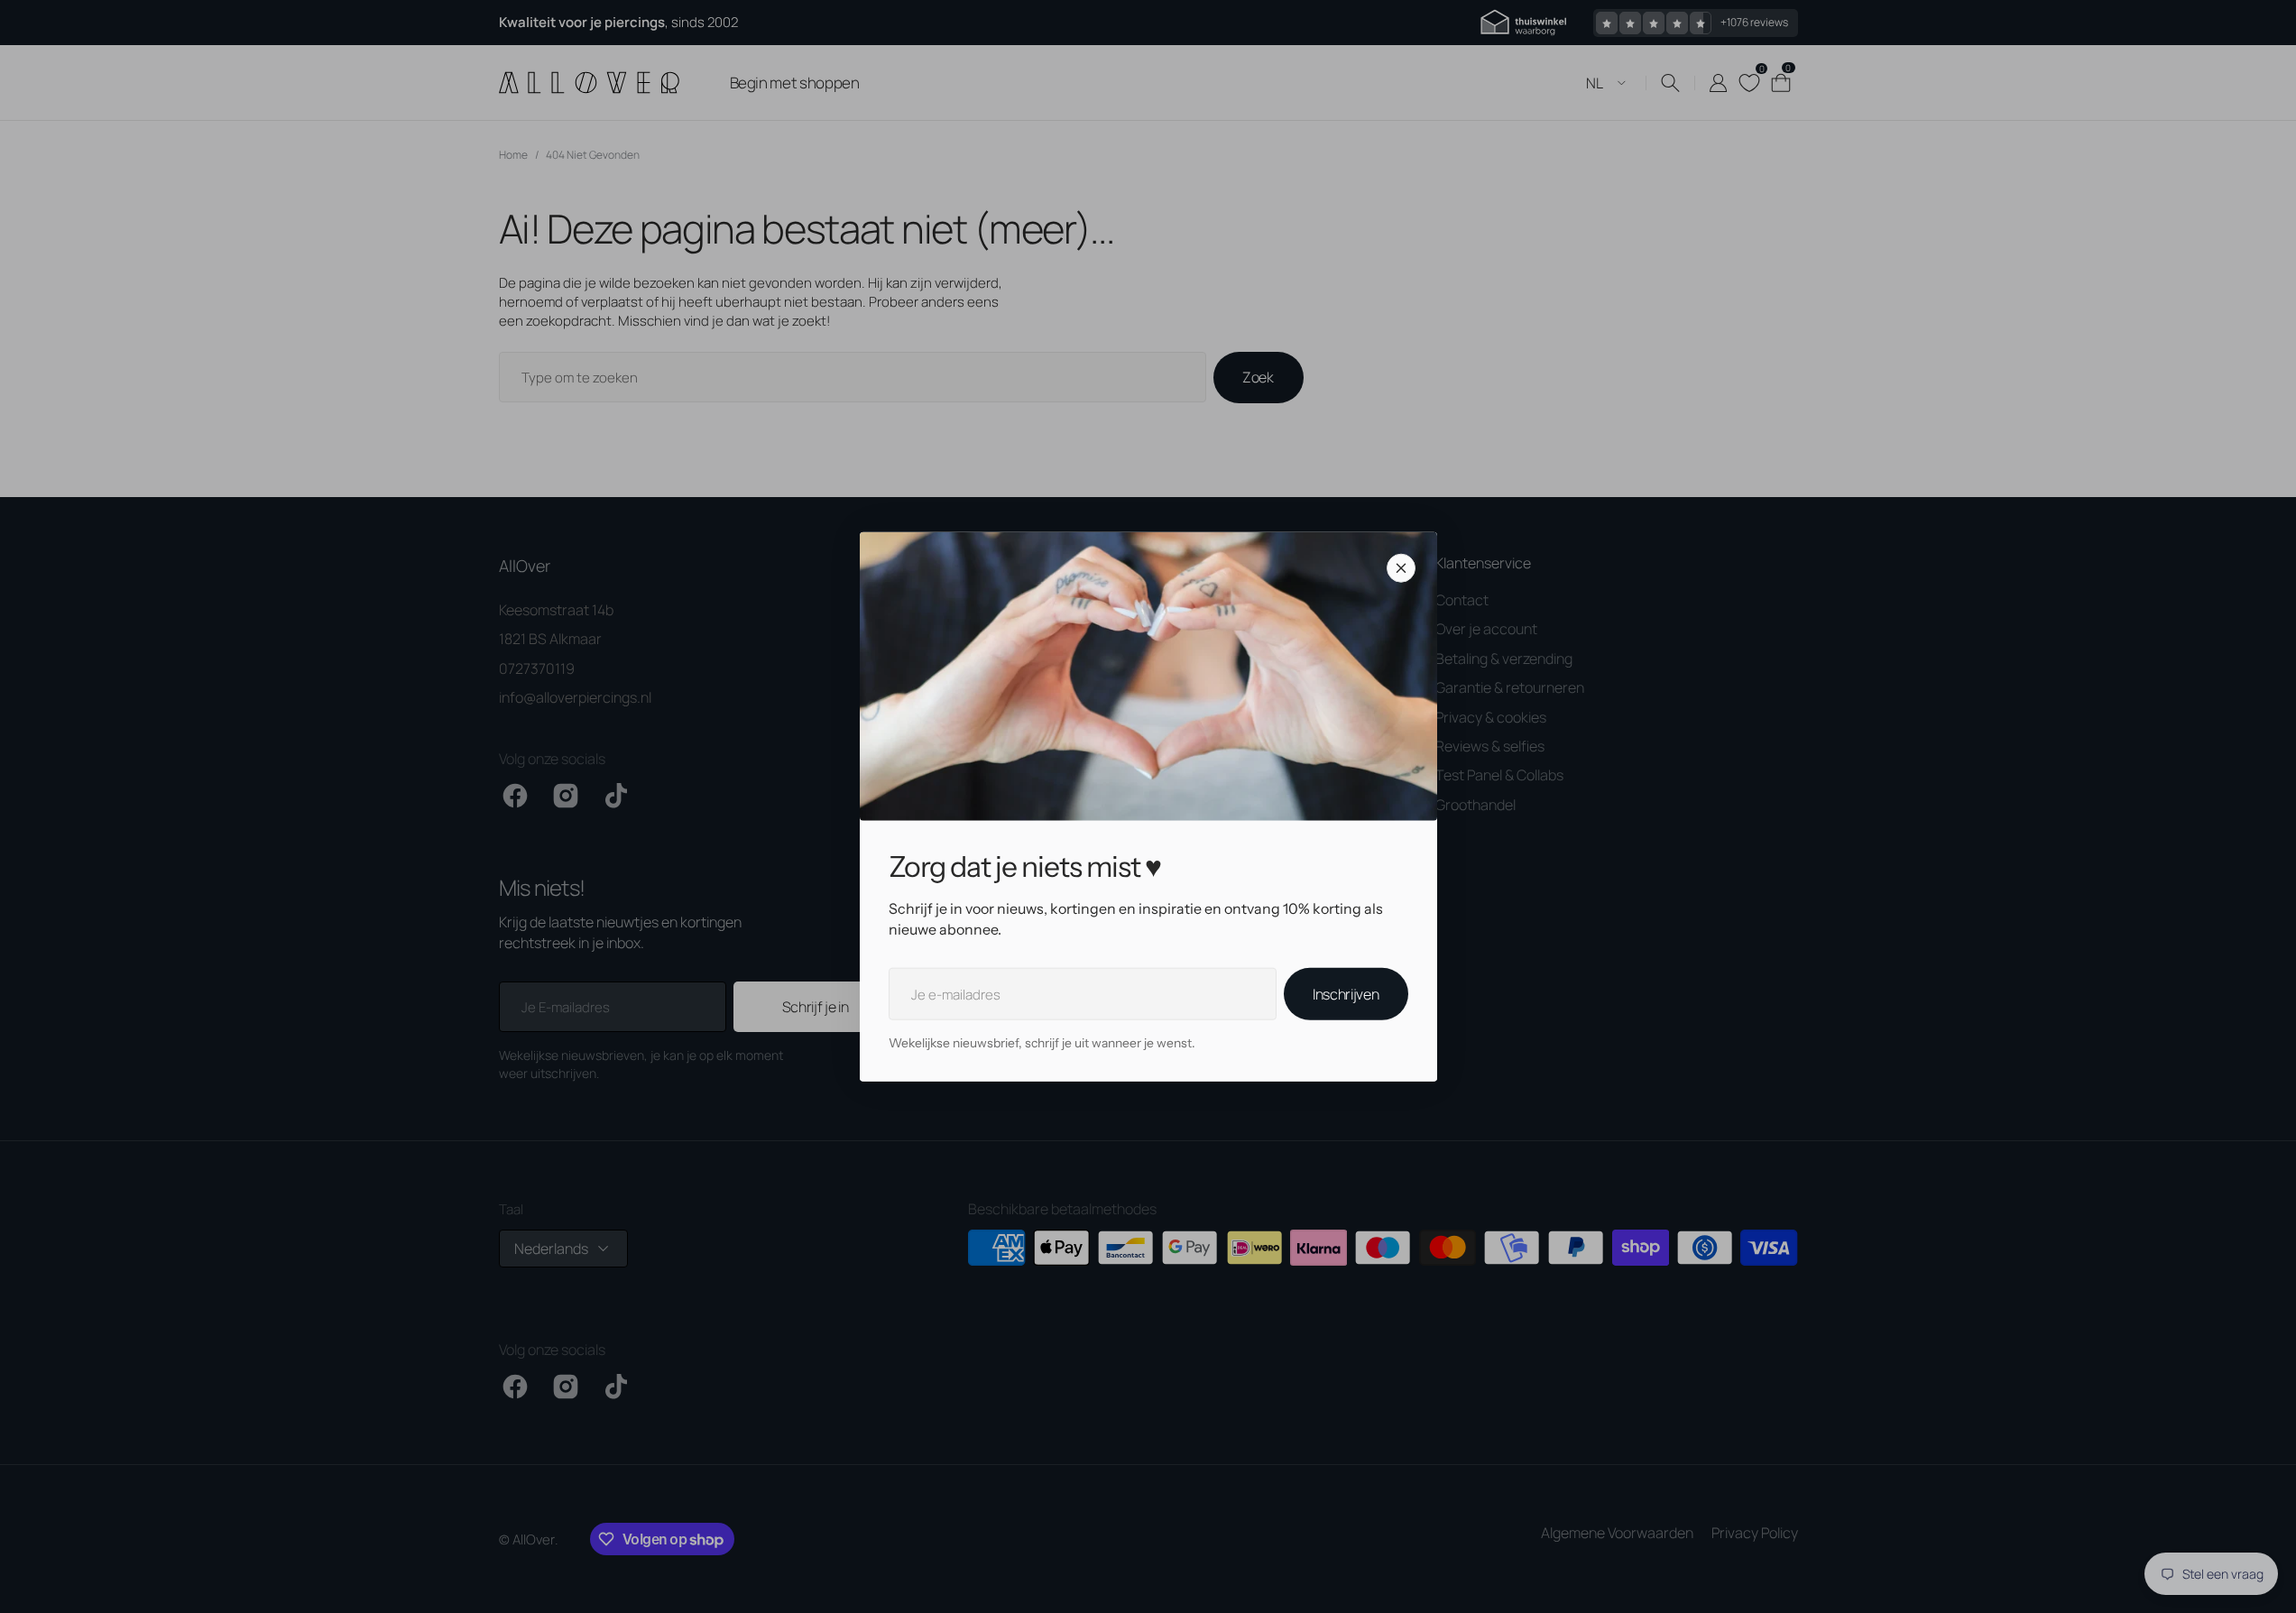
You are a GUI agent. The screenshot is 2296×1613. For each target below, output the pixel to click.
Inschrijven (1346, 994)
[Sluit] (1401, 568)
